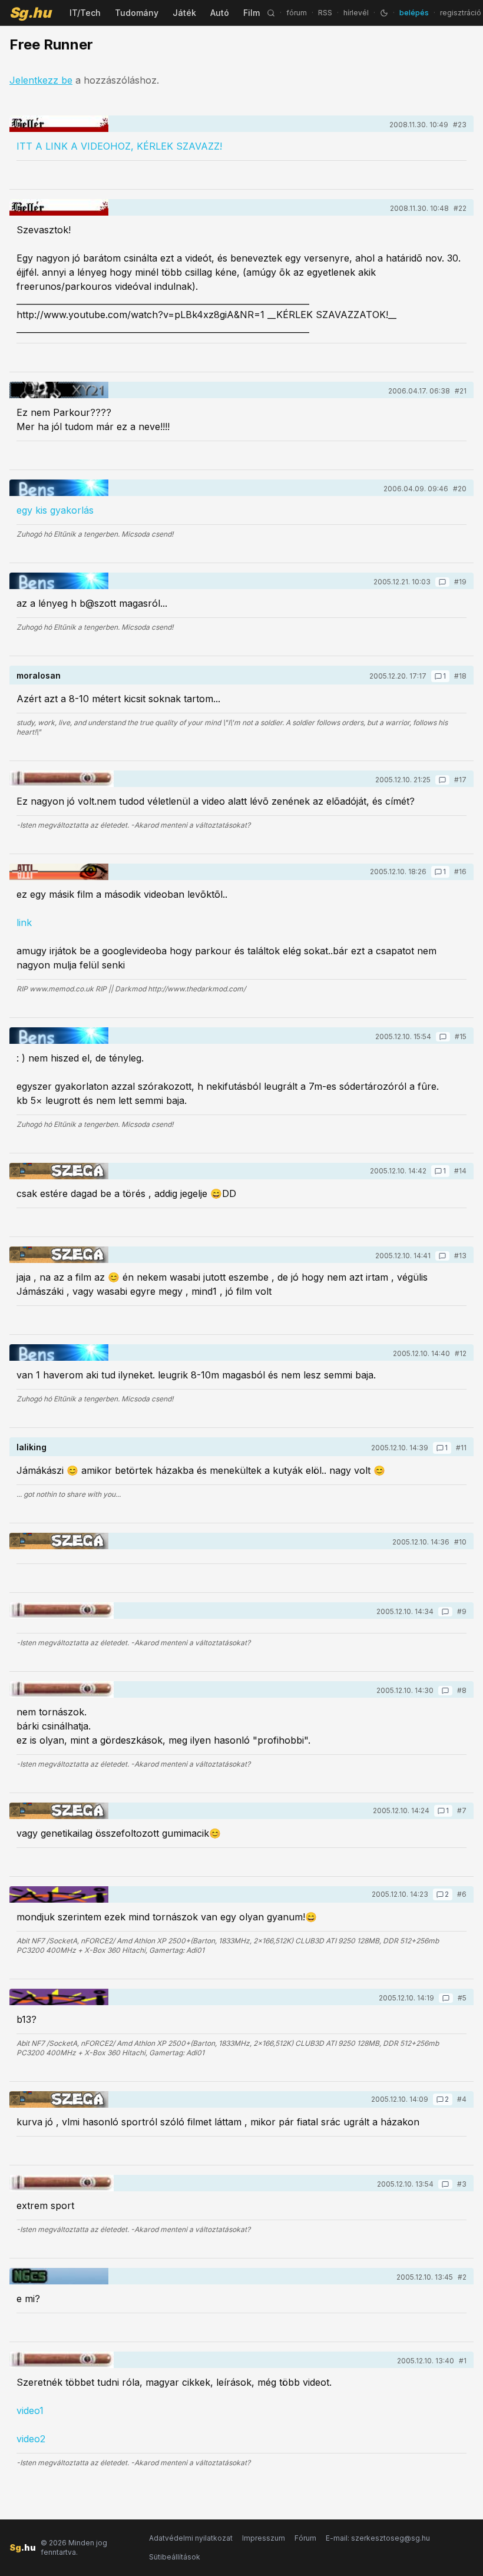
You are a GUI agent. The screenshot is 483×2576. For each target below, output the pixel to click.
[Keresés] (271, 13)
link (24, 922)
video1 (30, 2410)
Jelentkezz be (41, 80)
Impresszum (264, 2538)
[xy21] (59, 390)
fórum (297, 13)
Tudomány (137, 13)
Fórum (305, 2538)
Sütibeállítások (175, 2557)
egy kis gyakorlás (55, 510)
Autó (220, 13)
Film (252, 13)
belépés (414, 13)
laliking (32, 1447)
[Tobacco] (62, 779)
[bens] (59, 488)
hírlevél (356, 13)
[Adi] (59, 1894)
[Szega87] (59, 1171)
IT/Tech (85, 13)
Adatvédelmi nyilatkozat (191, 2538)
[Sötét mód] (384, 13)
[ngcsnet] (59, 2276)
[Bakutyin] (59, 124)
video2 (31, 2439)
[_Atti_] (59, 872)
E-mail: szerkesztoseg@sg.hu (378, 2538)
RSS (325, 13)
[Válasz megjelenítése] (442, 582)
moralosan (39, 675)
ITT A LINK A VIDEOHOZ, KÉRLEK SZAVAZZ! (119, 146)
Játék (184, 13)
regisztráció (461, 13)
